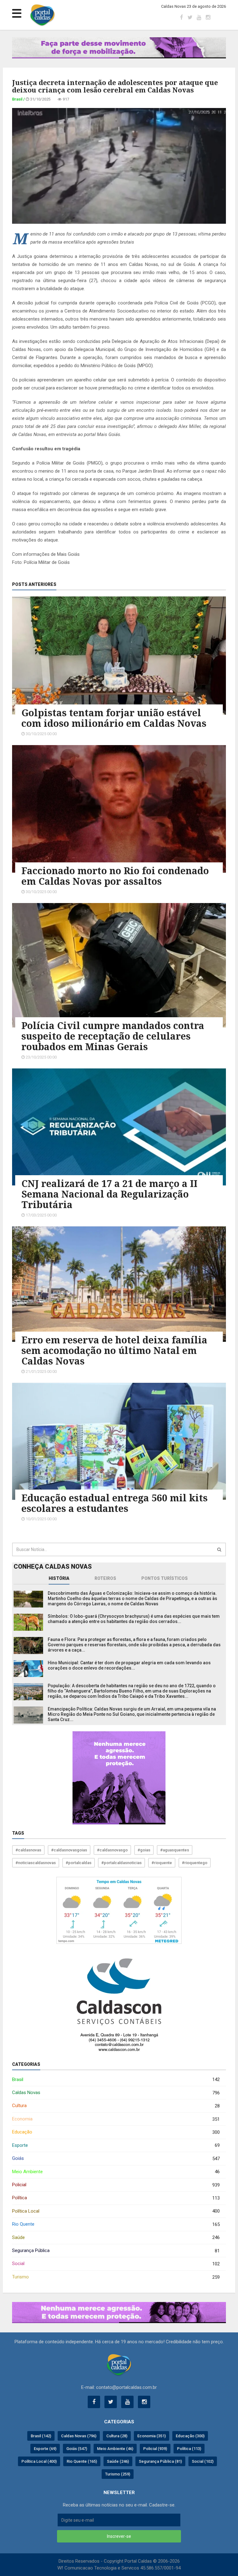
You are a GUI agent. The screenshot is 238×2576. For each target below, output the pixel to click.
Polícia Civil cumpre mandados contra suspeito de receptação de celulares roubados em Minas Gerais (113, 1036)
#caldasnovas (28, 1850)
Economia (116, 2119)
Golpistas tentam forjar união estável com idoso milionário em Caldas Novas (114, 718)
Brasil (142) (41, 2436)
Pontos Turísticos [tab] (165, 1578)
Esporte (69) (45, 2449)
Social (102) (203, 2461)
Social (116, 2264)
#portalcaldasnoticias (121, 1863)
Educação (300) (190, 2436)
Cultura (116, 2106)
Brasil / (19, 99)
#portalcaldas (79, 1863)
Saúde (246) (118, 2461)
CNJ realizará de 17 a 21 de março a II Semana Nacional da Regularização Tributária (109, 1194)
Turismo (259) (118, 2474)
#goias (144, 1850)
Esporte (116, 2145)
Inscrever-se (119, 2536)
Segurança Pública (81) (160, 2461)
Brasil (116, 2080)
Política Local (116, 2211)
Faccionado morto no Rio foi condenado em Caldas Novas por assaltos (115, 876)
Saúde (116, 2238)
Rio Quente (116, 2224)
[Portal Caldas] (42, 15)
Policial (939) (155, 2449)
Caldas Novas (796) (79, 2436)
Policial (116, 2185)
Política (116, 2198)
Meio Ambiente (116, 2172)
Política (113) (189, 2449)
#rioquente (162, 1863)
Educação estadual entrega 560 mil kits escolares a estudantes (115, 1503)
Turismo (116, 2277)
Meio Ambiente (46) (115, 2449)
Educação (116, 2132)
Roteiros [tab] (105, 1578)
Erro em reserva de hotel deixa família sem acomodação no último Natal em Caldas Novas (114, 1350)
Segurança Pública (116, 2251)
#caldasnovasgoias (69, 1850)
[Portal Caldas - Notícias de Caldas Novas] (119, 2365)
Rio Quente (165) (82, 2461)
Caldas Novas (116, 2093)
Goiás (116, 2158)
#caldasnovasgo (112, 1850)
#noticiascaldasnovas (36, 1863)
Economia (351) (152, 2436)
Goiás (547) (77, 2449)
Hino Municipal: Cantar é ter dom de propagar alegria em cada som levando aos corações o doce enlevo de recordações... (129, 1665)
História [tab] (59, 1578)
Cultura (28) (117, 2436)
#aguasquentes (175, 1850)
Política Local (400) (39, 2461)
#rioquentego (195, 1863)
